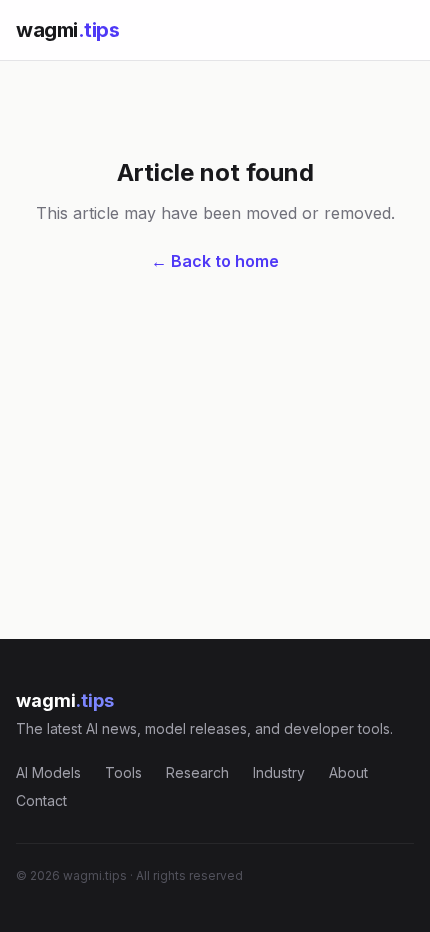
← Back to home (215, 261)
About (348, 772)
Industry (279, 772)
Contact (41, 800)
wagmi (67, 30)
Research (197, 772)
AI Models (48, 772)
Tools (123, 772)
